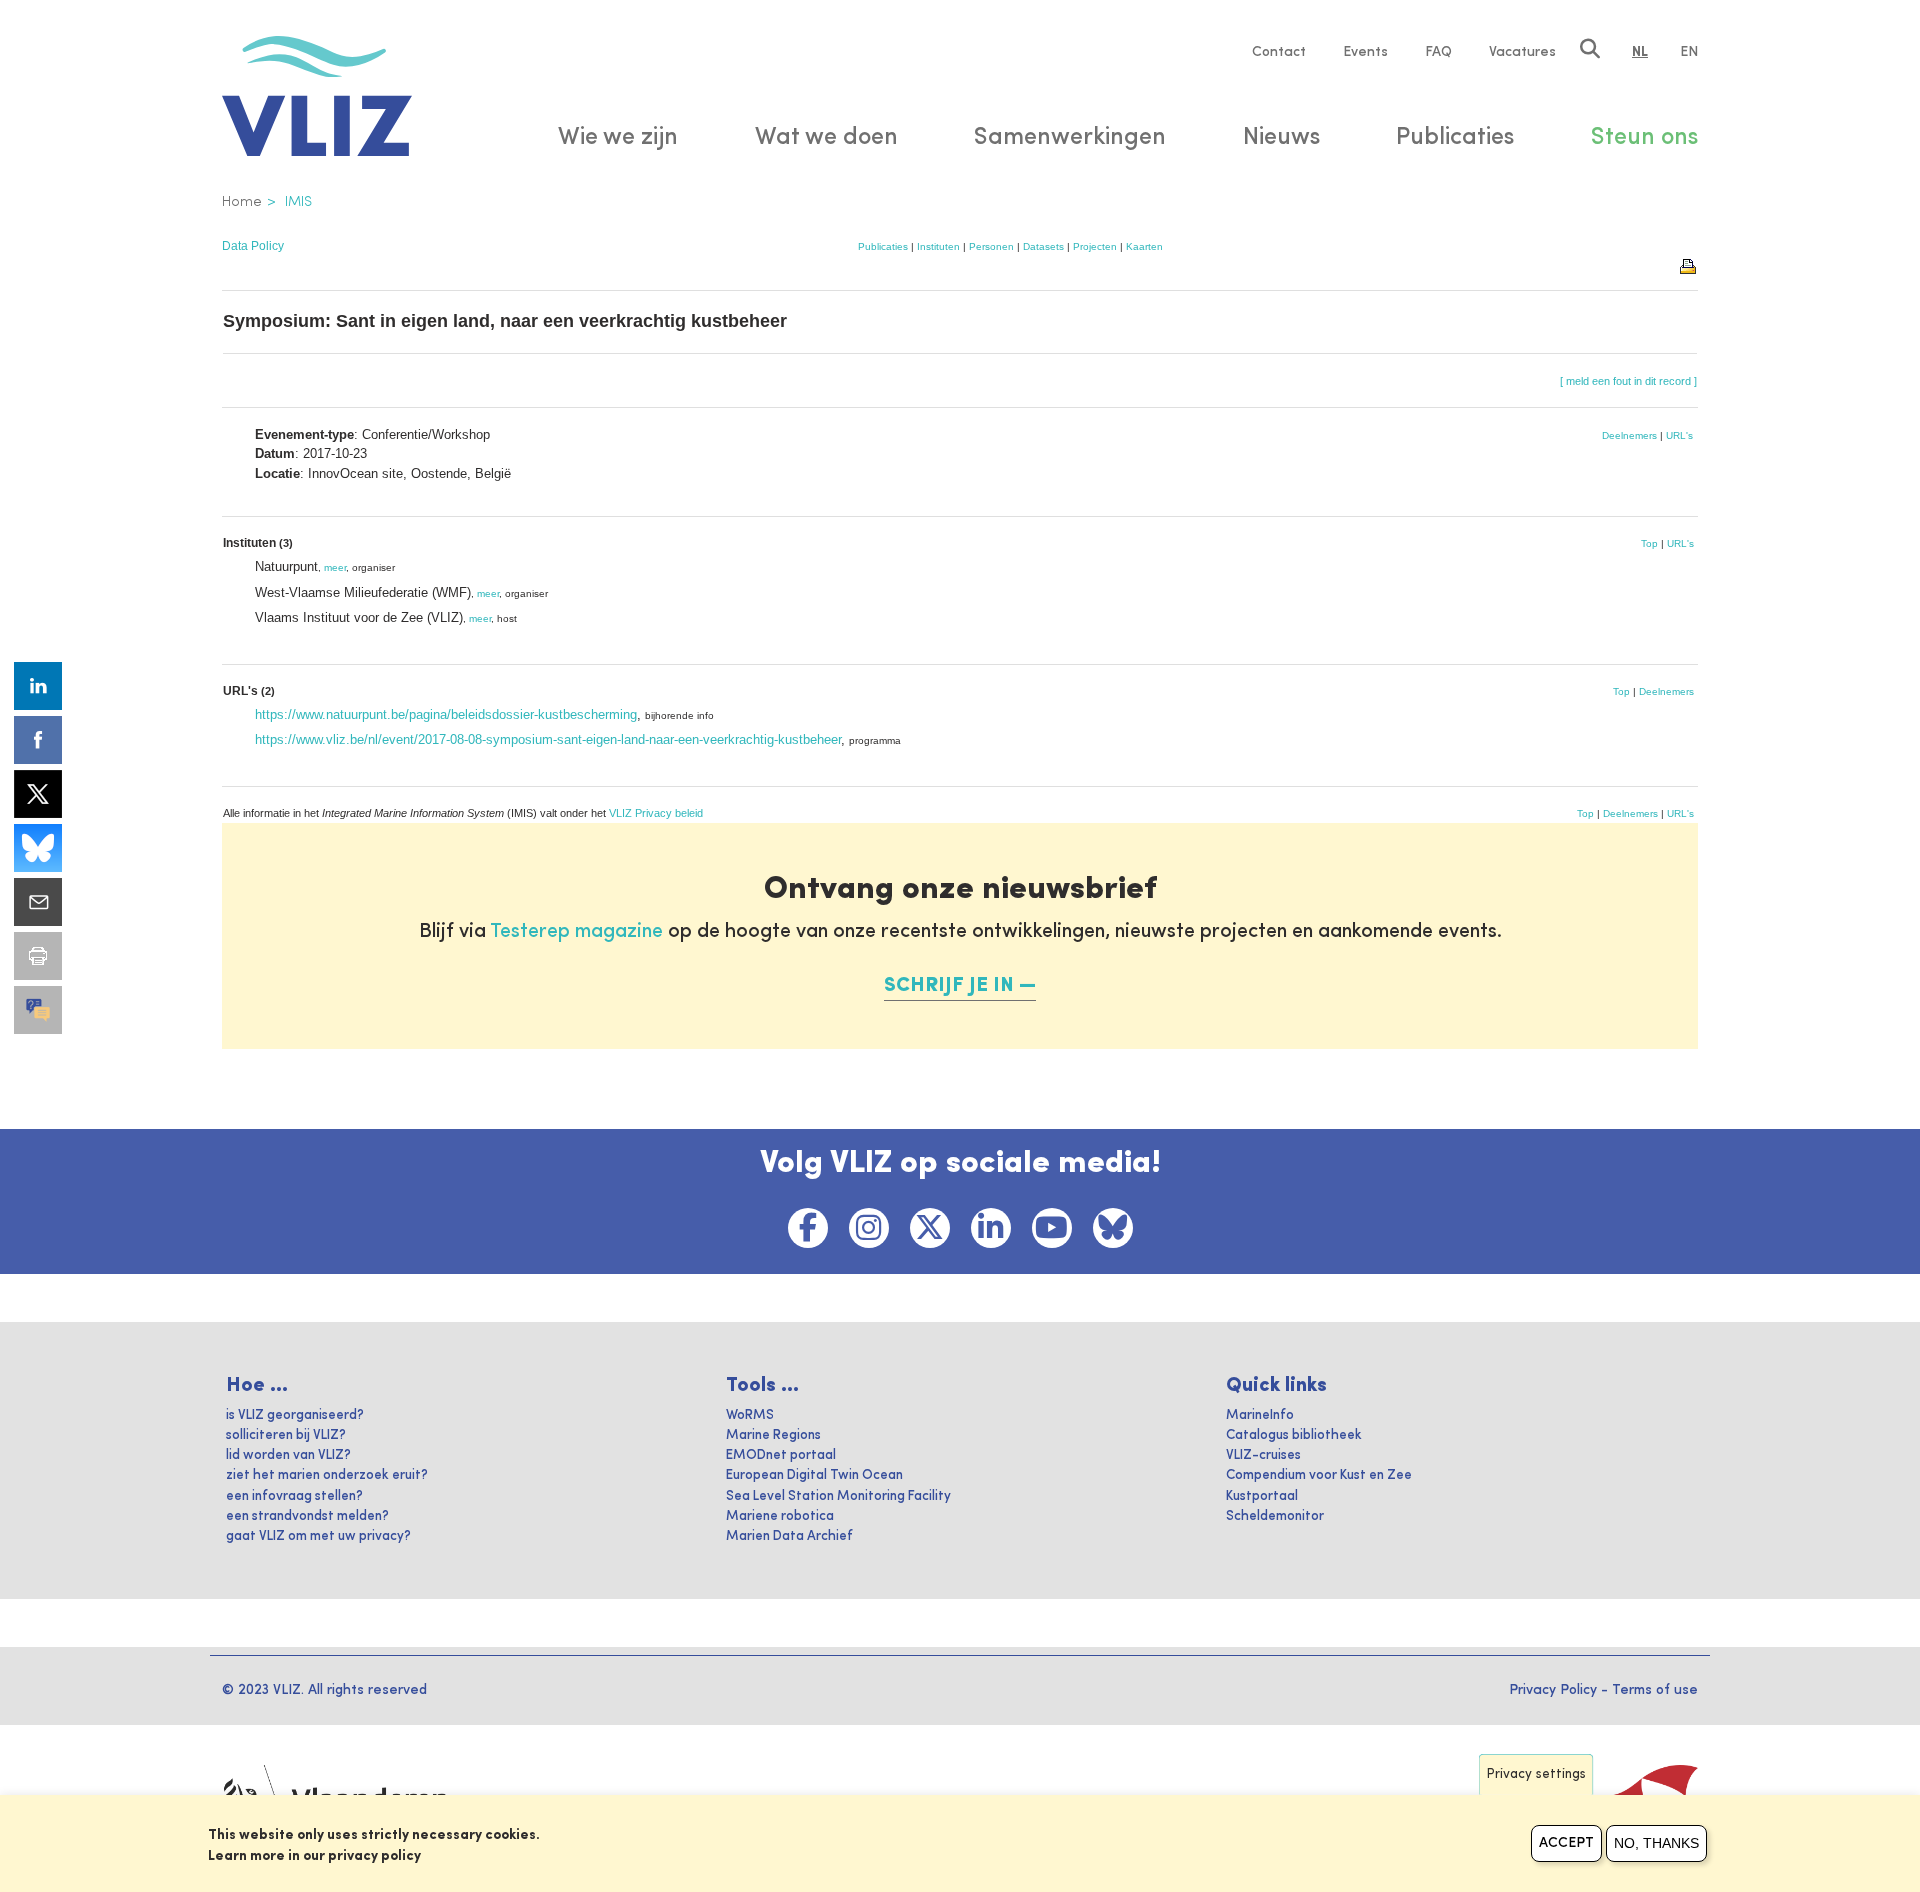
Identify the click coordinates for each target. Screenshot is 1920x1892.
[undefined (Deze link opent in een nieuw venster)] (38, 1010)
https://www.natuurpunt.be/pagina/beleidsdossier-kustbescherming (446, 714)
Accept (1566, 1843)
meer (335, 567)
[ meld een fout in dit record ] (1628, 381)
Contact (1279, 52)
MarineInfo (1260, 1415)
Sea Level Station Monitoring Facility (838, 1496)
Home (242, 202)
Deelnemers (1629, 435)
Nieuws (1281, 138)
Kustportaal (1262, 1496)
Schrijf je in (949, 986)
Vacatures (1522, 52)
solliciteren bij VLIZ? (286, 1435)
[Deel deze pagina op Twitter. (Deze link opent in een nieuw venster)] (38, 794)
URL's (1679, 435)
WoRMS (750, 1415)
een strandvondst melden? (307, 1516)
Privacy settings (1536, 1774)
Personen (991, 246)
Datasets (1043, 246)
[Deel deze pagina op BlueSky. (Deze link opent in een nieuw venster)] (38, 848)
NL (1640, 52)
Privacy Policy (1553, 1690)
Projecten (1095, 246)
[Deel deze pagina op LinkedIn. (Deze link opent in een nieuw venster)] (38, 686)
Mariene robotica (780, 1516)
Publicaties (883, 246)
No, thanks (1656, 1843)
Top (1649, 543)
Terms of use (1655, 1690)
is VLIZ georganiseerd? (295, 1415)
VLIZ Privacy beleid (656, 813)
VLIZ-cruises (1263, 1455)
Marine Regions (773, 1435)
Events (1365, 52)
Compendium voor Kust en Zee (1319, 1475)
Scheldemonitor (1275, 1516)
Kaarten (1144, 246)
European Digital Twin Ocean (814, 1475)
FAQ (1438, 52)
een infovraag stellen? (294, 1496)
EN (1689, 52)
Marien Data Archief (789, 1536)
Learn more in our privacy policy (314, 1856)
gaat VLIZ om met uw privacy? (318, 1536)
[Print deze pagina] (1689, 265)
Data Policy (253, 246)
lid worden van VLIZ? (288, 1455)
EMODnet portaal (781, 1455)
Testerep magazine (576, 932)
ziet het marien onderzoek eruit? (327, 1475)
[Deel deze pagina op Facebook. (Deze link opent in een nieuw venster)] (38, 740)
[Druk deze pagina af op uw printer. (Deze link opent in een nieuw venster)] (38, 956)
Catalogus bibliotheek (1294, 1435)
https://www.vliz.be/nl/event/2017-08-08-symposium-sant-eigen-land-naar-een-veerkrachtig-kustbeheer (548, 739)
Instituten (938, 246)
